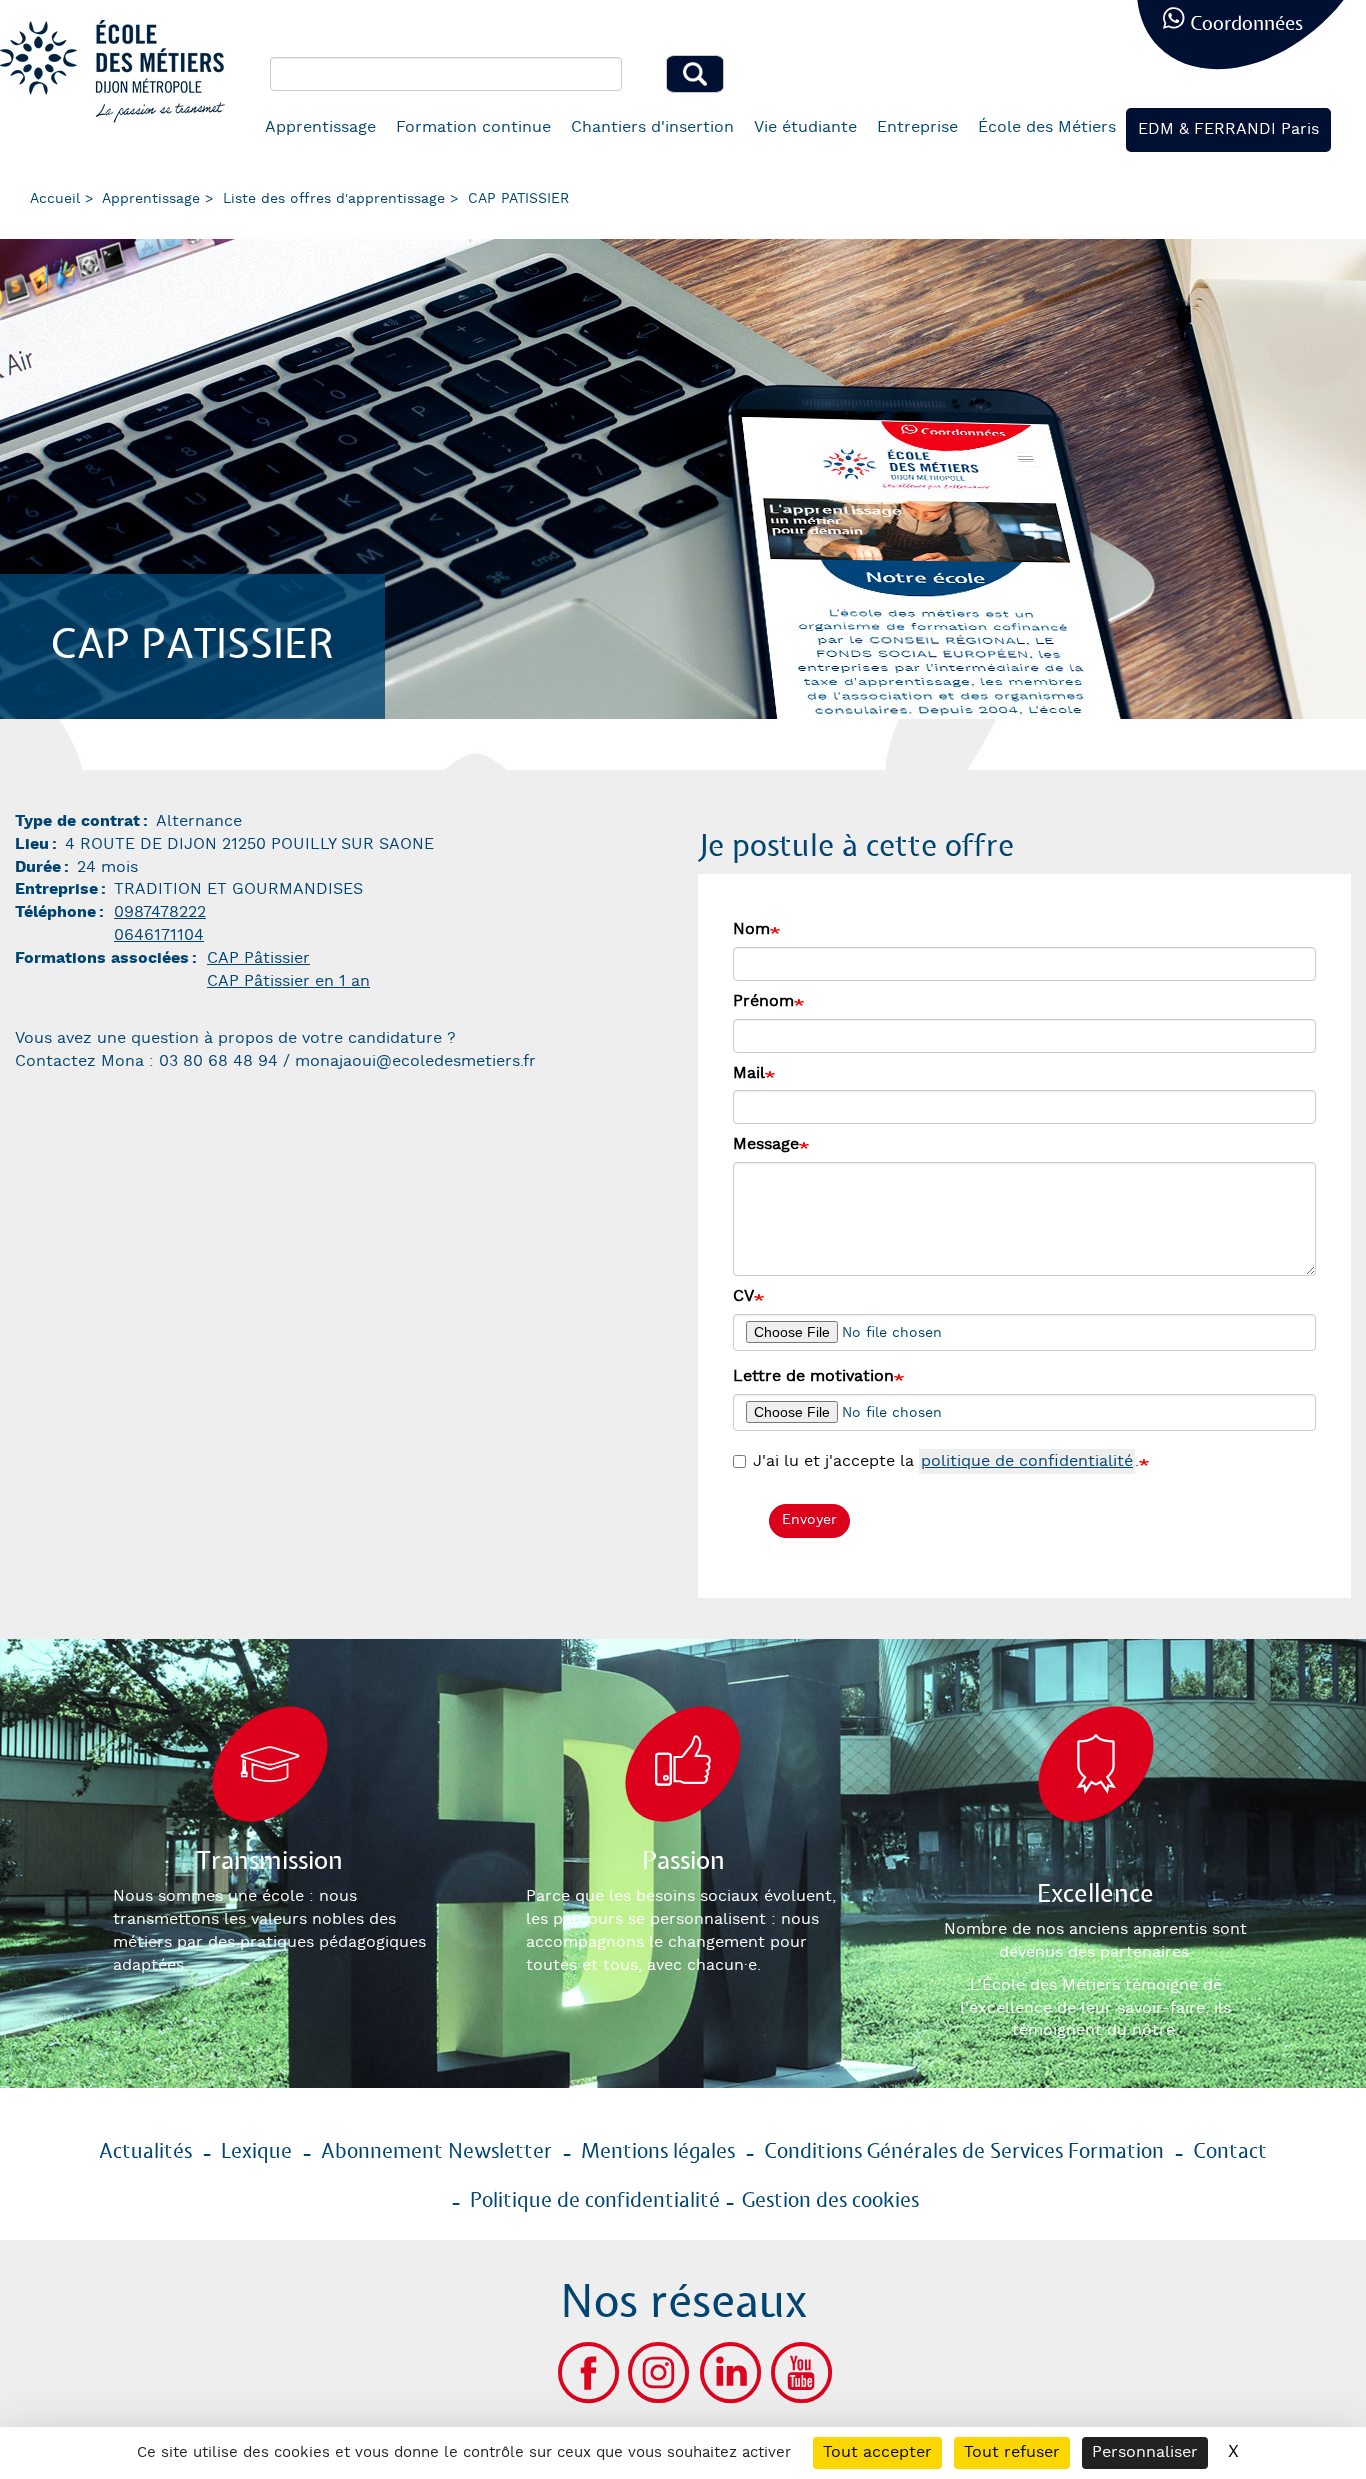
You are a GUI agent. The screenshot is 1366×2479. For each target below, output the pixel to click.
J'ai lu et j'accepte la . (946, 1461)
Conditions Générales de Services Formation (964, 2152)
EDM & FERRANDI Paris (1228, 129)
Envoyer (809, 1520)
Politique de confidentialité (595, 2201)
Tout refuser (1012, 2452)
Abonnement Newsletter (436, 2152)
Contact (1230, 2152)
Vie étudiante (805, 127)
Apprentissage (320, 127)
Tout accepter (877, 2452)
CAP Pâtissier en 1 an (288, 981)
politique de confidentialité (1027, 1461)
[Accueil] (120, 71)
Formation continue (473, 127)
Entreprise (917, 127)
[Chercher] (695, 74)
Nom (751, 929)
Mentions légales (658, 2152)
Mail (749, 1073)
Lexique (256, 2152)
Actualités (145, 2152)
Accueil (55, 199)
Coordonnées (1246, 24)
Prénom (763, 1001)
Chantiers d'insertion (652, 127)
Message (766, 1144)
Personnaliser (1145, 2452)
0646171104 (159, 935)
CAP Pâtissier (258, 958)
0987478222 (160, 912)
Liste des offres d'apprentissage (334, 199)
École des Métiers (1047, 127)
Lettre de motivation (813, 1376)
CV (743, 1296)
